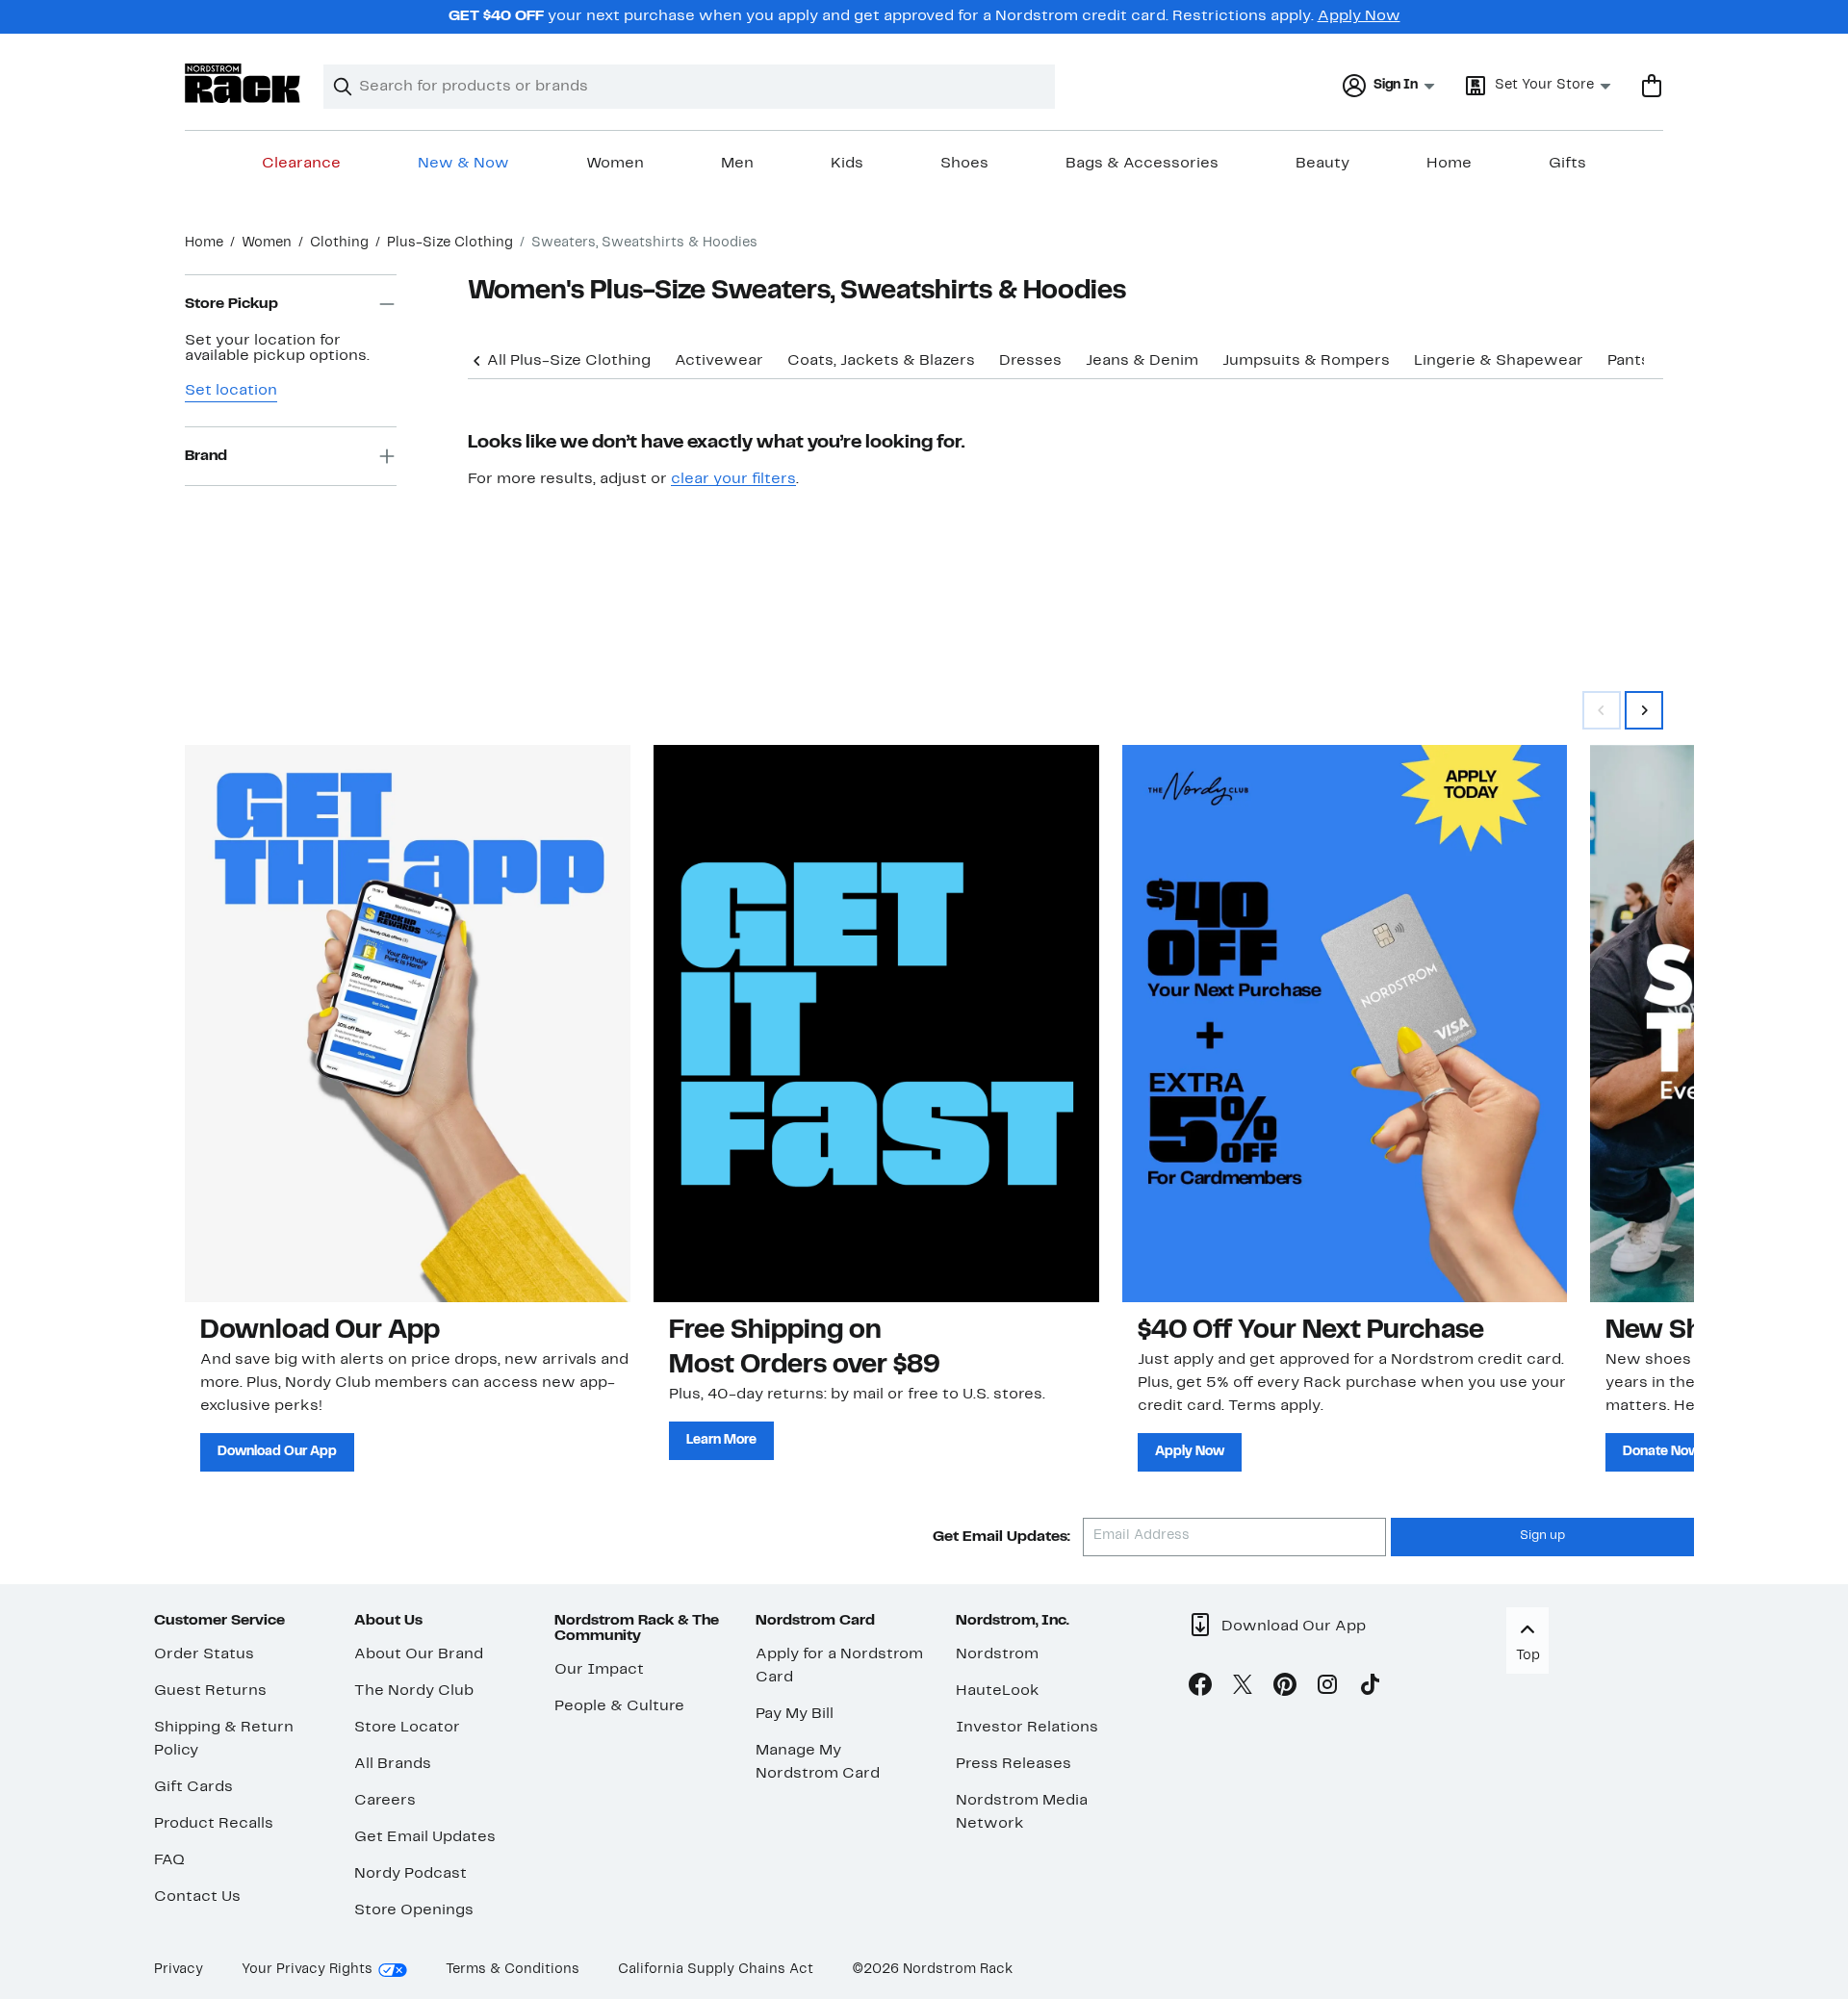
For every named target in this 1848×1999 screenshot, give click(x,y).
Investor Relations (1027, 1728)
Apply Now (1359, 16)
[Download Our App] (408, 1023)
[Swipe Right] (1644, 710)
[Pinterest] (1285, 1688)
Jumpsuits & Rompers (1306, 361)
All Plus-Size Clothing (569, 361)
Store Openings (414, 1910)
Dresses (1030, 361)
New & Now (463, 164)
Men (737, 164)
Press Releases (1014, 1764)
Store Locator (407, 1728)
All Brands (393, 1764)
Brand (206, 456)
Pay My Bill (795, 1714)
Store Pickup (231, 304)
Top (1528, 1656)
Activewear (719, 361)
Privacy (179, 1970)
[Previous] (477, 359)
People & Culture (619, 1706)
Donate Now (1661, 1452)
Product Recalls (214, 1824)
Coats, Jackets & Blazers (881, 361)
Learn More (721, 1440)
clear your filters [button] (733, 479)
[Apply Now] (1345, 1023)
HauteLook (998, 1691)
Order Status (204, 1654)
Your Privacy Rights (307, 1970)
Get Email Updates (425, 1837)
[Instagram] (1327, 1688)
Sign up (1542, 1536)
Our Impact (599, 1670)
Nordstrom (997, 1654)
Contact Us (197, 1897)
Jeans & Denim (1142, 361)
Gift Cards (193, 1787)
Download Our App (277, 1452)
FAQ (169, 1860)
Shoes (964, 164)
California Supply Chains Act (716, 1970)
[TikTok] (1370, 1688)
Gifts (1567, 164)
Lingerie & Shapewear (1499, 361)
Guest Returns (210, 1691)
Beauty (1322, 164)
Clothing (339, 243)
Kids (847, 164)
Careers (385, 1801)
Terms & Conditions (513, 1970)
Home (1449, 164)
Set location (231, 391)
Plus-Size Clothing (450, 243)
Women (615, 164)
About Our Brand (419, 1654)
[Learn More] (876, 1023)
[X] (1243, 1688)
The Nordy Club (414, 1691)
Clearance (301, 164)
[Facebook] (1200, 1688)
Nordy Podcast (411, 1874)
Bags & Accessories (1142, 164)
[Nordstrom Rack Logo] (243, 83)
